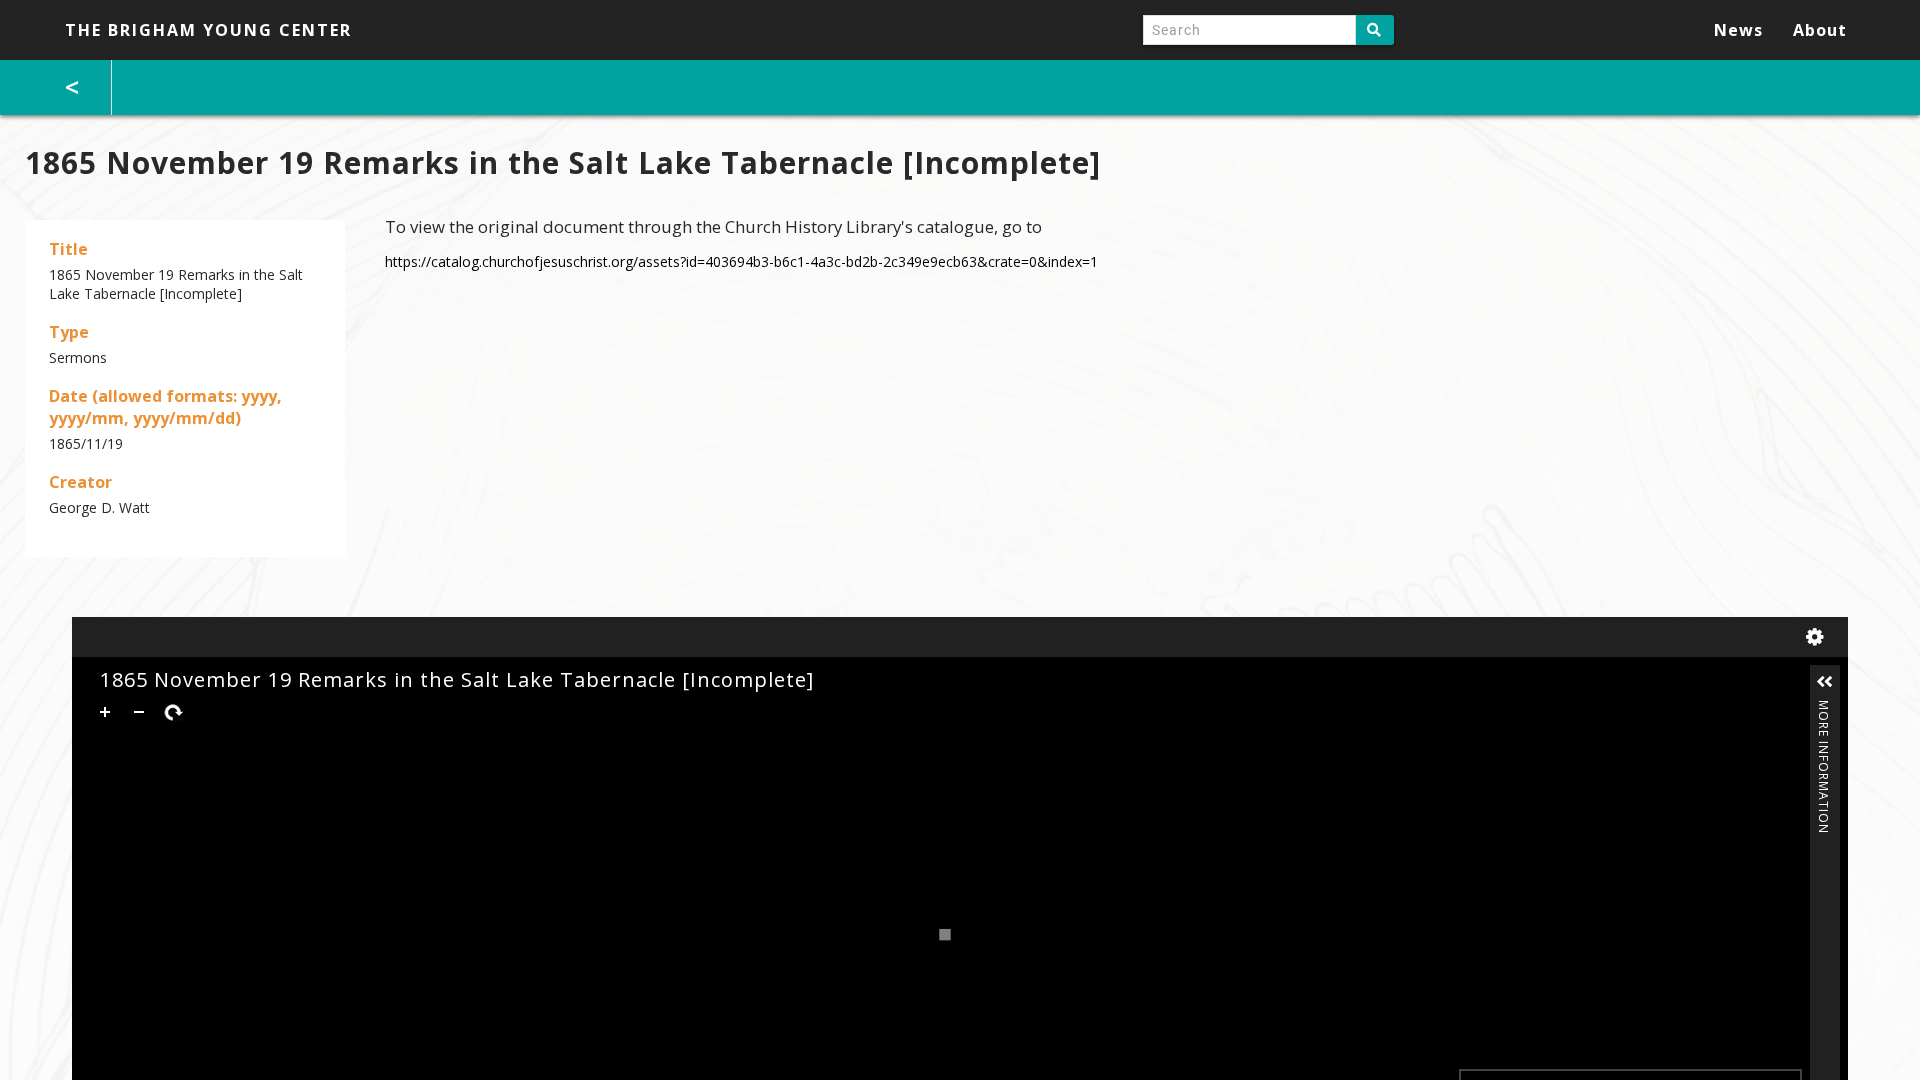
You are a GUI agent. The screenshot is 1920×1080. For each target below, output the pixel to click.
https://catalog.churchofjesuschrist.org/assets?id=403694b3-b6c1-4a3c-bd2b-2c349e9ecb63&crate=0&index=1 (741, 261)
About (1820, 30)
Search (1375, 30)
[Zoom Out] (139, 712)
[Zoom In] (105, 712)
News (1738, 30)
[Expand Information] (1825, 682)
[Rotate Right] (173, 712)
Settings (1819, 637)
